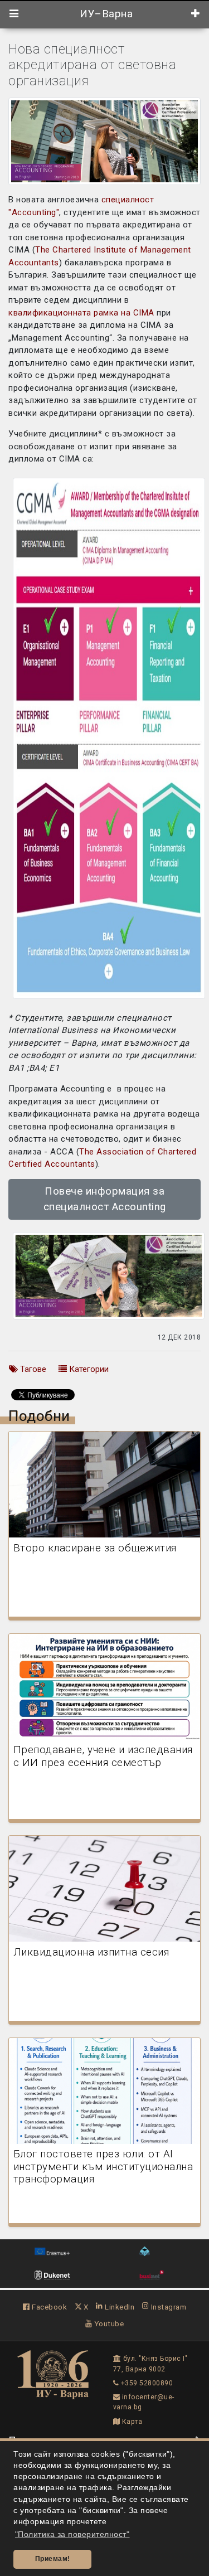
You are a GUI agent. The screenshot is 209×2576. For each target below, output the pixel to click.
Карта (131, 2422)
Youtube (108, 2323)
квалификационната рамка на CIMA (81, 313)
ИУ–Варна (105, 14)
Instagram (167, 2307)
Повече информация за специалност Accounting (105, 1199)
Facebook (48, 2307)
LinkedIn (119, 2307)
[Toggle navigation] (14, 14)
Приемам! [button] (53, 2559)
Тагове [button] (32, 1369)
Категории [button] (88, 1369)
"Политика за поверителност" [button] (72, 2534)
